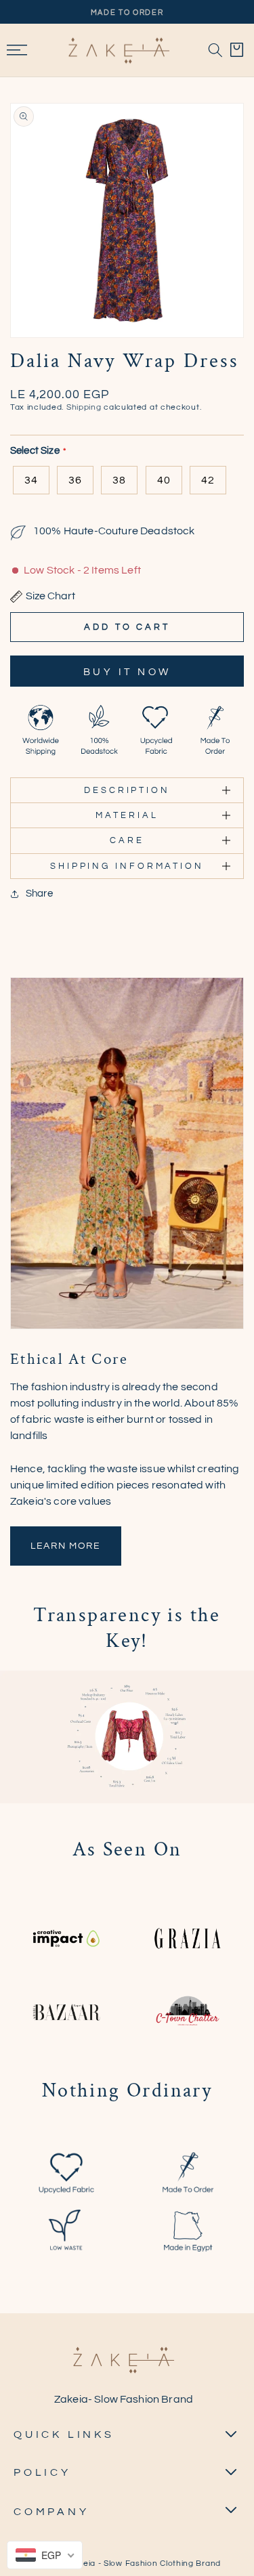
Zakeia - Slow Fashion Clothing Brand (145, 2563)
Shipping (84, 407)
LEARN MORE (66, 1546)
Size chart (50, 596)
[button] (215, 50)
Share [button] (39, 894)
